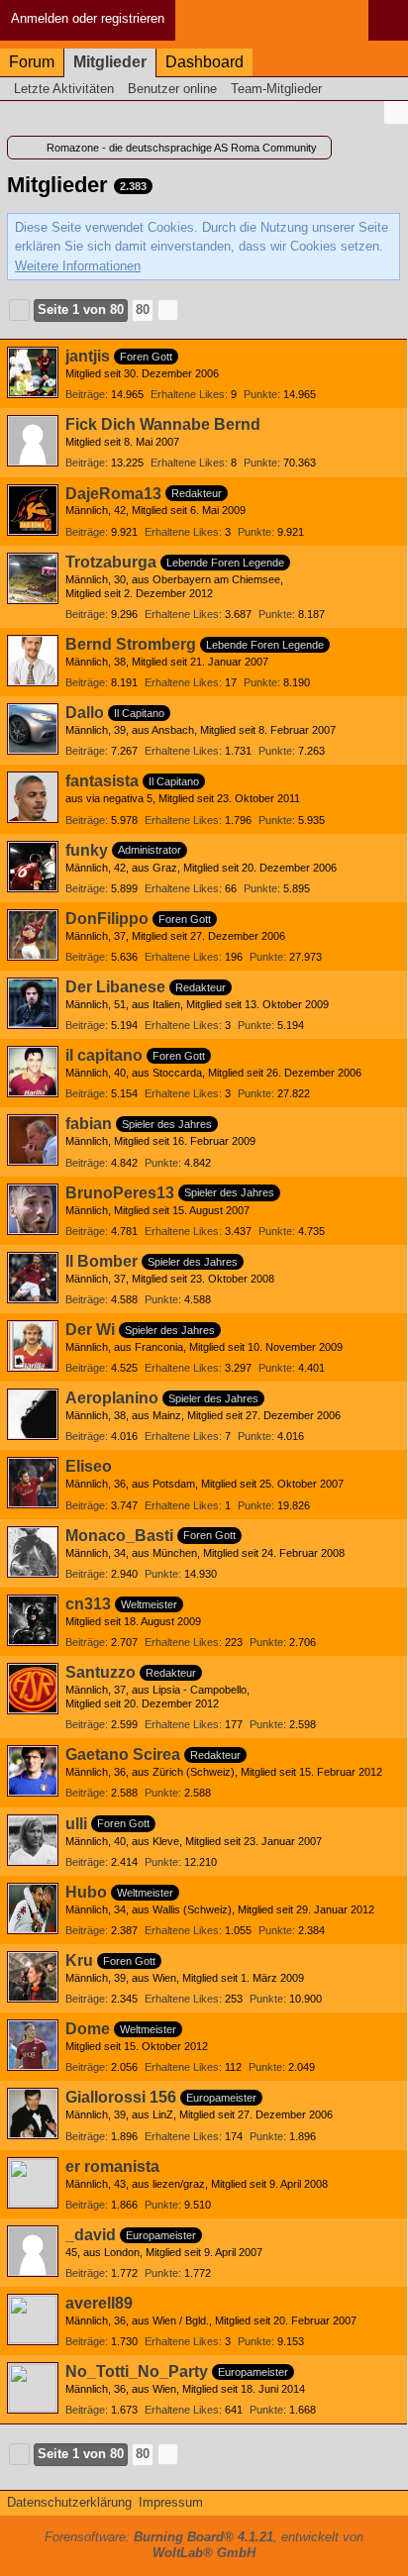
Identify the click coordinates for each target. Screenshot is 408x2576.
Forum (32, 62)
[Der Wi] (33, 1346)
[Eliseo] (33, 1483)
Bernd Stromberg (131, 644)
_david (91, 2235)
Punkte (260, 394)
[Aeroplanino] (33, 1414)
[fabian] (33, 1140)
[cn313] (33, 1620)
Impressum (171, 2502)
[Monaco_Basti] (33, 1552)
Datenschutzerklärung (69, 2502)
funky (87, 850)
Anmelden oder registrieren (88, 18)
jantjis (88, 356)
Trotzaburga (111, 562)
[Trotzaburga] (33, 578)
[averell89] (33, 2319)
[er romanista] (33, 2183)
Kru (79, 1960)
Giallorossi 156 (121, 2097)
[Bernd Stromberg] (33, 661)
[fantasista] (33, 797)
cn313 (88, 1604)
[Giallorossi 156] (33, 2113)
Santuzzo (101, 1672)
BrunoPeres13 (120, 1193)
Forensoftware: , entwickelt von (204, 2545)
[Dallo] (33, 729)
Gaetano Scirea (123, 1754)
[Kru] (33, 1977)
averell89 (99, 2303)
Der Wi (90, 1330)
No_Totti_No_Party (137, 2371)
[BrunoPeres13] (33, 1209)
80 (143, 309)
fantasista (102, 781)
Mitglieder (110, 62)
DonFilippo (107, 919)
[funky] (33, 867)
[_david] (33, 2251)
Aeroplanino (112, 1398)
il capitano (104, 1055)
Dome (88, 2029)
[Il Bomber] (33, 1278)
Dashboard (204, 62)
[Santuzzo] (33, 1689)
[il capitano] (33, 1072)
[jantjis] (33, 372)
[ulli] (33, 1840)
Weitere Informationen (78, 266)
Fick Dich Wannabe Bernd (163, 424)
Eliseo (89, 1466)
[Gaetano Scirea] (33, 1771)
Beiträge (85, 394)
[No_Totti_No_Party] (33, 2388)
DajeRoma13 (113, 494)
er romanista (112, 2166)
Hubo (86, 1892)
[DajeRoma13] (33, 510)
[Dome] (33, 2045)
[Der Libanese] (33, 1003)
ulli (76, 1824)
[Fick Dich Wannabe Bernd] (33, 441)
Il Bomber (102, 1261)
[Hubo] (33, 1908)
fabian (89, 1124)
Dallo (85, 713)
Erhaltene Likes (188, 394)
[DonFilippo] (33, 935)
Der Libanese (115, 987)
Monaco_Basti (119, 1536)
